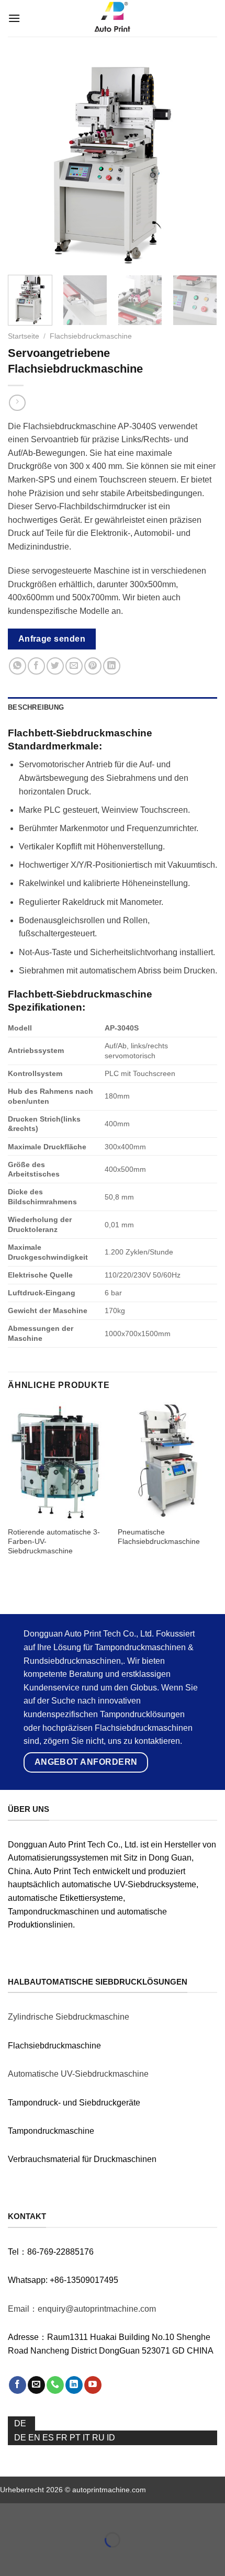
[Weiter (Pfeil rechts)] (41, 2558)
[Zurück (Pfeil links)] (10, 2558)
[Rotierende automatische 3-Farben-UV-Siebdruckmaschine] (58, 1462)
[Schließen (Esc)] (10, 2513)
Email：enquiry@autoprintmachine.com (82, 2309)
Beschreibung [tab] (36, 707)
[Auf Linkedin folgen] (74, 2385)
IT (87, 2438)
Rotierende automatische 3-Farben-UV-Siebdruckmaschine (54, 1541)
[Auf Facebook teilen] (36, 666)
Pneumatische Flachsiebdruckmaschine (159, 1537)
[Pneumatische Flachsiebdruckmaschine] (167, 1462)
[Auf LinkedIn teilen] (112, 666)
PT (76, 2438)
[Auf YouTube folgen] (93, 2385)
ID (111, 2438)
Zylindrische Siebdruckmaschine (69, 2017)
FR (63, 2438)
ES (49, 2438)
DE (20, 2423)
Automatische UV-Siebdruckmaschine (78, 2074)
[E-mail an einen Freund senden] (74, 666)
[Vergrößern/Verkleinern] (41, 2513)
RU (99, 2438)
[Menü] (14, 18)
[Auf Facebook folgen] (18, 2385)
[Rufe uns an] (55, 2385)
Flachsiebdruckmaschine (91, 336)
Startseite (24, 336)
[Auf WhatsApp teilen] (18, 666)
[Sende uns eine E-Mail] (36, 2385)
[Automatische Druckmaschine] (113, 18)
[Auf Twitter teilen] (55, 666)
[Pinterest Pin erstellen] (93, 666)
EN (35, 2438)
